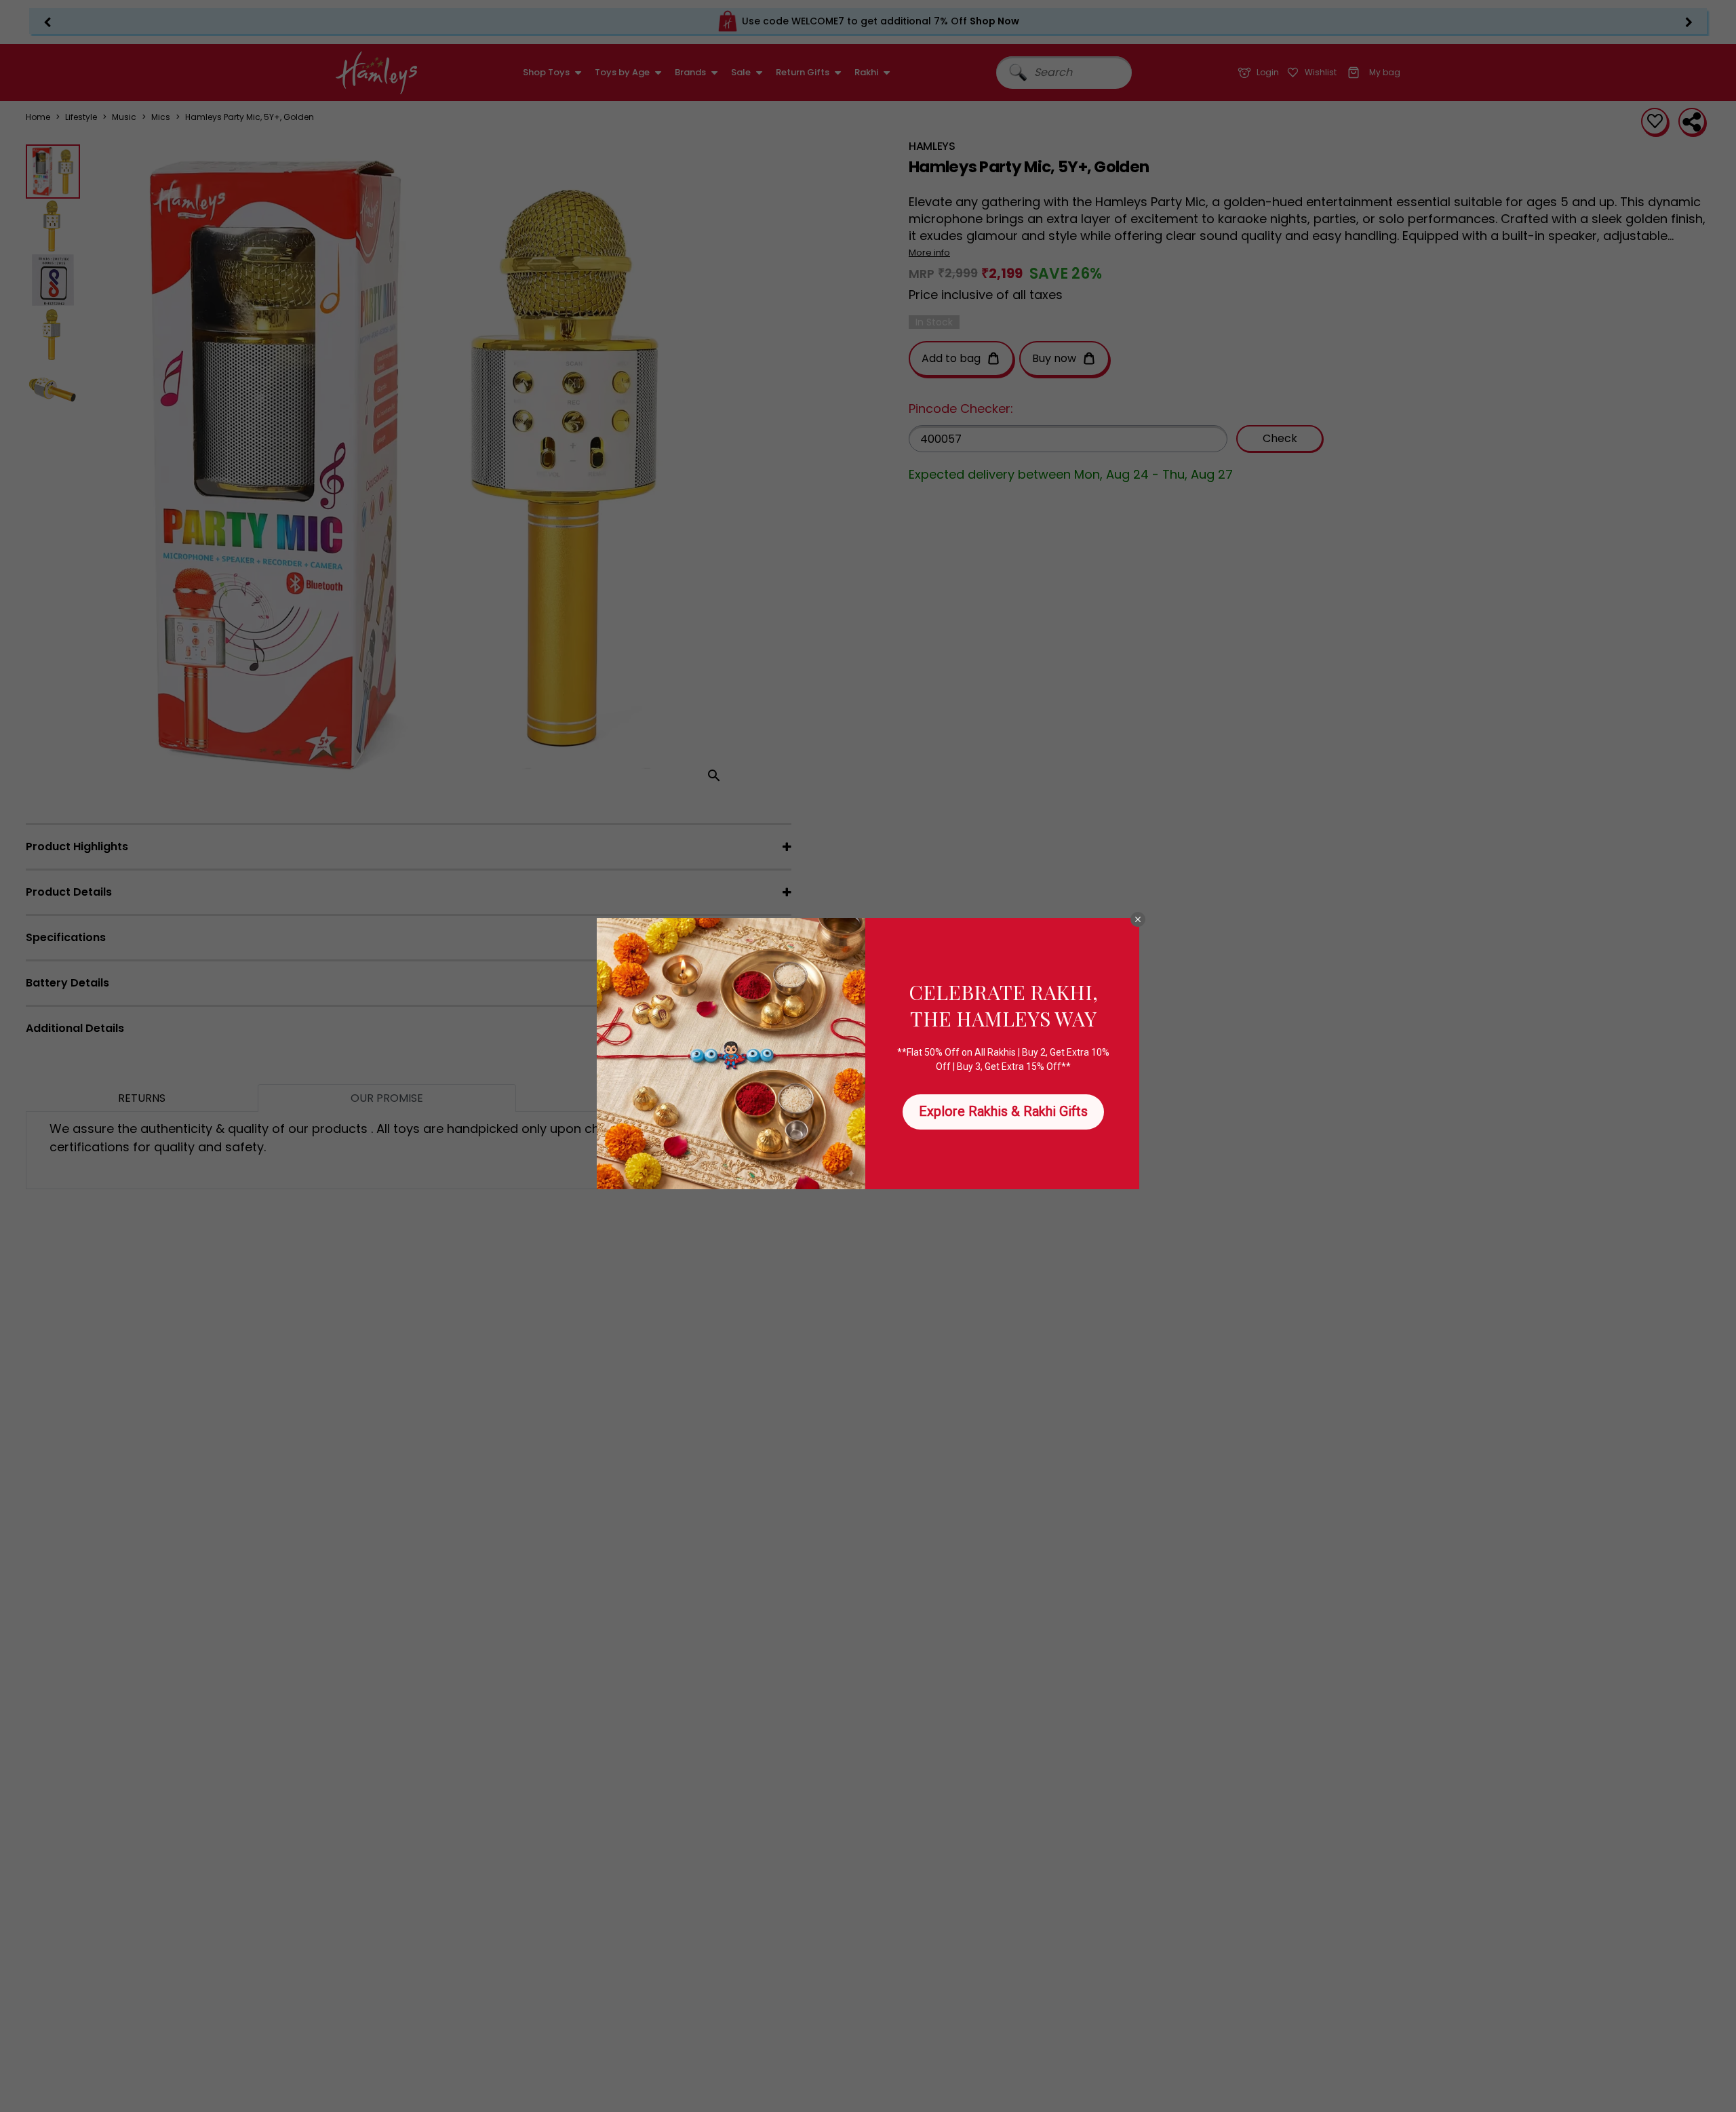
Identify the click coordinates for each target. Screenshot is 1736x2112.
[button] (1138, 919)
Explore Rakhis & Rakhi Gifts (1003, 1111)
